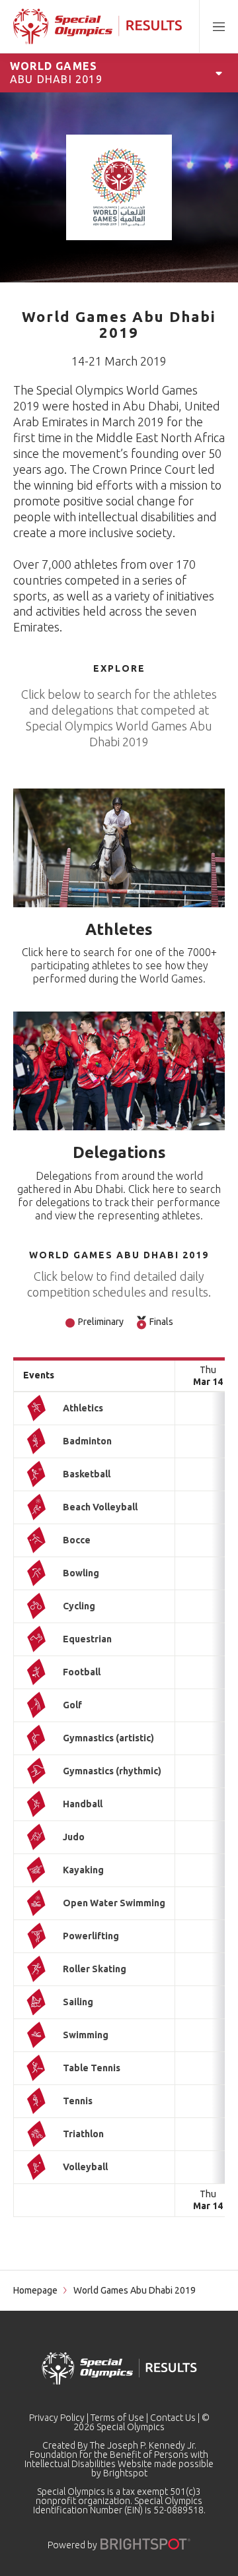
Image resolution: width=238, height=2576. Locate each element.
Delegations (119, 1152)
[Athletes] (119, 848)
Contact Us (173, 2418)
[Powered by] (145, 2544)
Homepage (35, 2290)
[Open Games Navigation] (219, 73)
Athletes (119, 929)
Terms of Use (117, 2418)
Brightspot (125, 2473)
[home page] (98, 26)
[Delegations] (119, 1071)
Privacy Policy (57, 2418)
